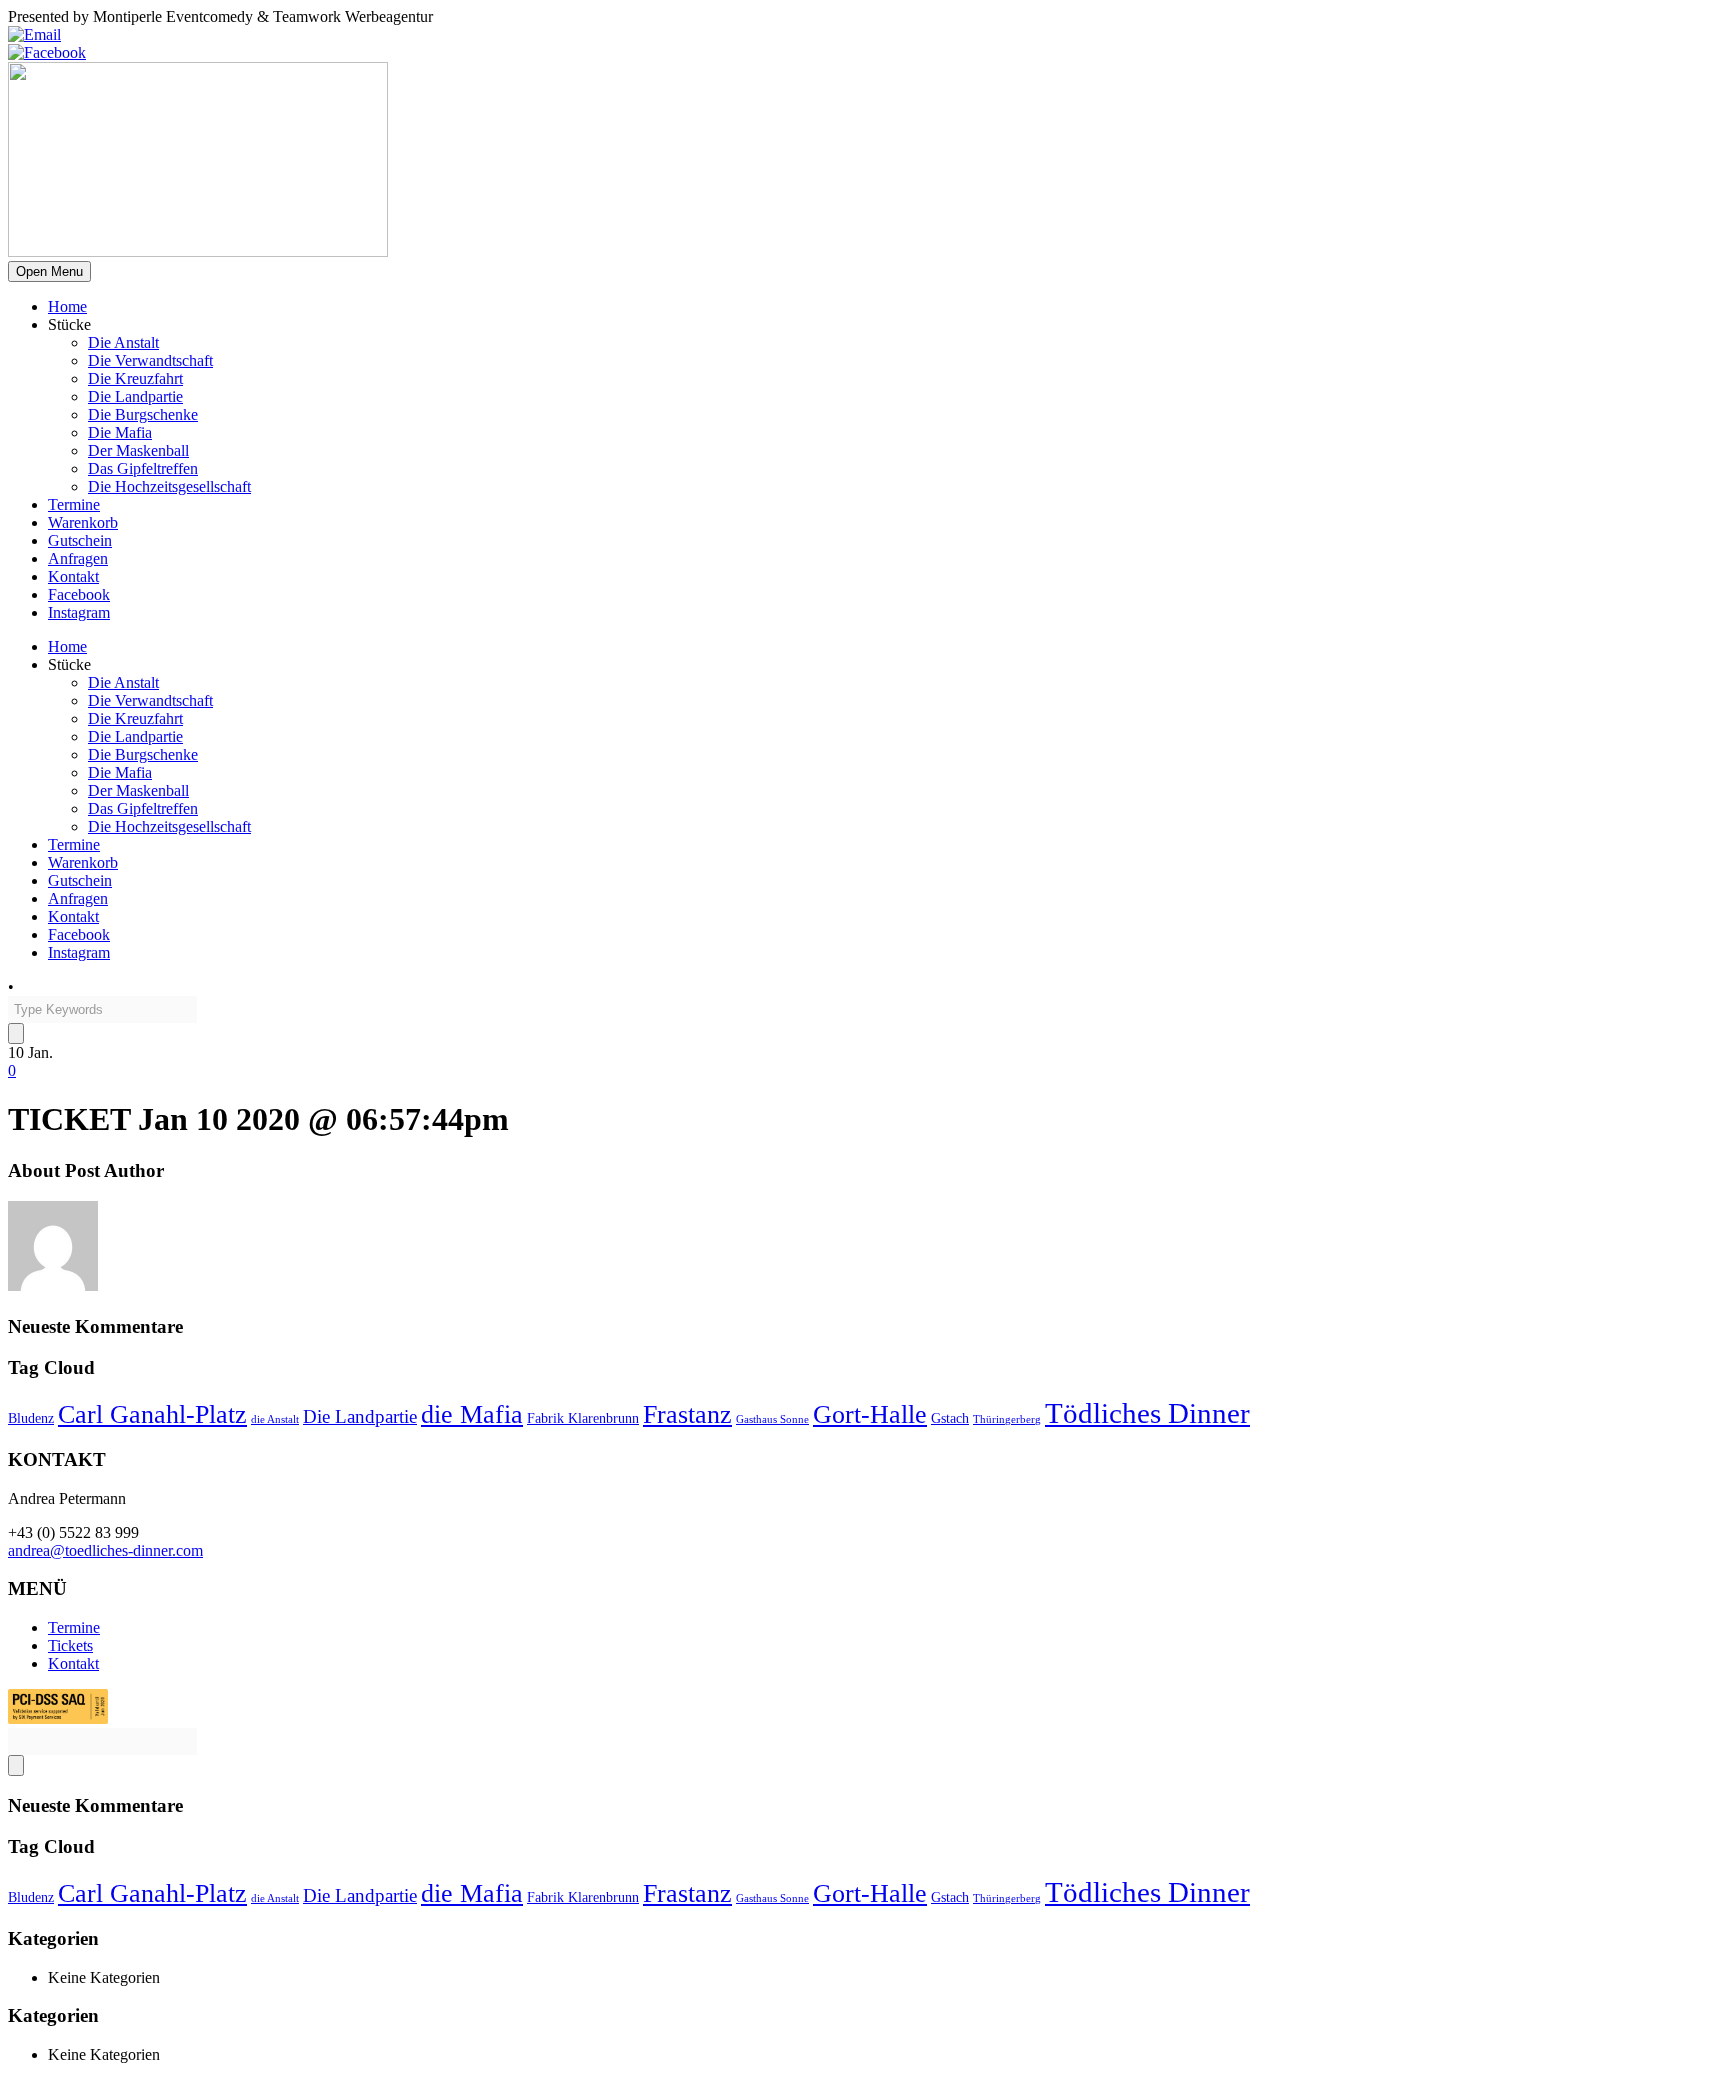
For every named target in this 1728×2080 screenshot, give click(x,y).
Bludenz (31, 1418)
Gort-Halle (870, 1414)
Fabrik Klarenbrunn (583, 1418)
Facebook (79, 594)
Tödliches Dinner (1147, 1413)
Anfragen (78, 558)
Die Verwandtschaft (150, 360)
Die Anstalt (123, 342)
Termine (74, 504)
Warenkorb (83, 522)
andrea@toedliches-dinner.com (105, 1550)
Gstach (950, 1418)
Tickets (70, 1645)
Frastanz (687, 1414)
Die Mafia (120, 432)
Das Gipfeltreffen (143, 468)
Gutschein (80, 540)
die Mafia (472, 1414)
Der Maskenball (138, 450)
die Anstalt (275, 1419)
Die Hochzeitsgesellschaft (169, 486)
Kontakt (73, 576)
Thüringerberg (1007, 1419)
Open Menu (49, 271)
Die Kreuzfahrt (135, 378)
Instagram (79, 612)
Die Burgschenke (143, 414)
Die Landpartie (135, 396)
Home (67, 306)
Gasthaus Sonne (772, 1419)
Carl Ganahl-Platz (152, 1414)
